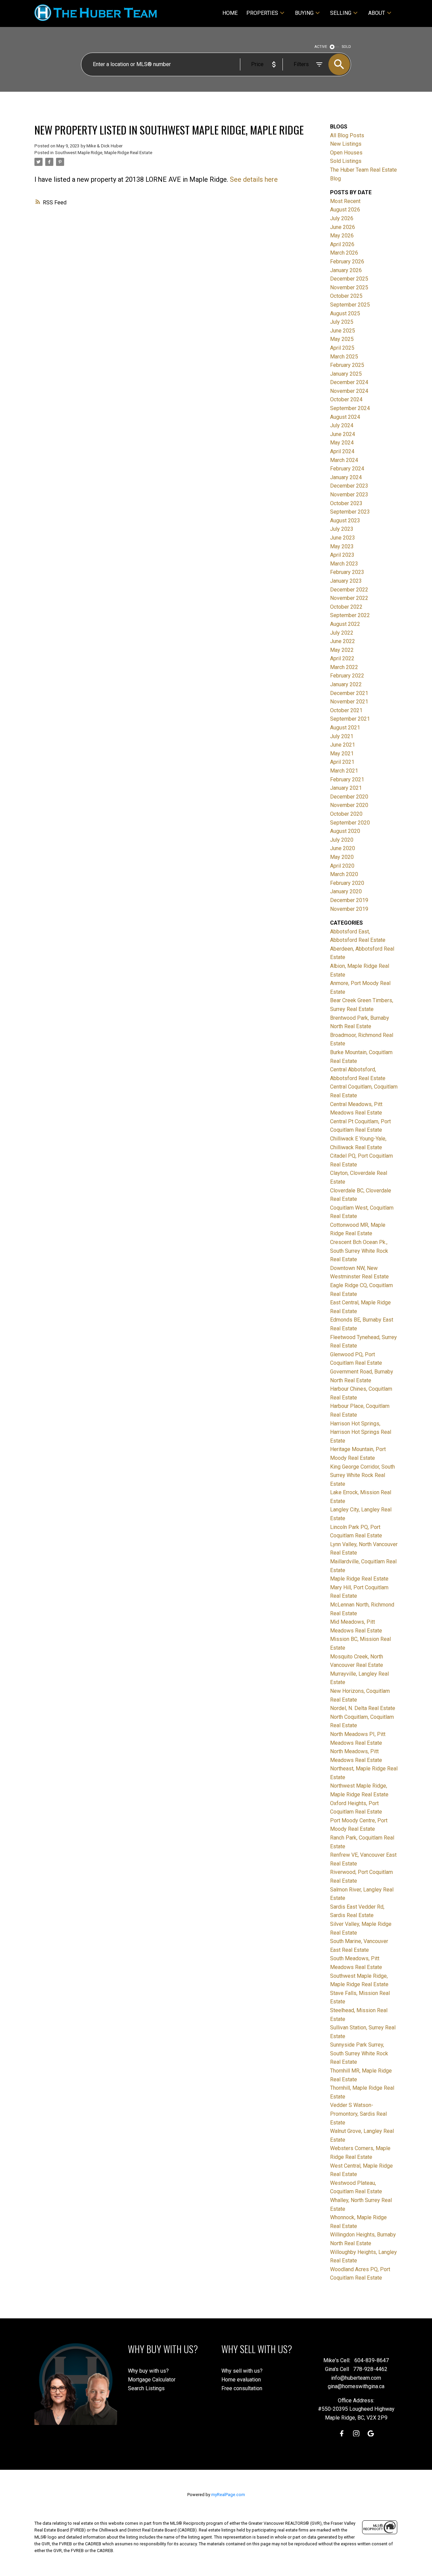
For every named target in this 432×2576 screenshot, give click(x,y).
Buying (304, 13)
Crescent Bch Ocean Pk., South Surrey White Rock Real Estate (359, 1251)
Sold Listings (346, 161)
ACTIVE (321, 47)
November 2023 (349, 495)
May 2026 (342, 236)
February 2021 (347, 779)
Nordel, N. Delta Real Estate (363, 1708)
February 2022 (347, 676)
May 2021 (342, 754)
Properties (262, 13)
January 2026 (346, 270)
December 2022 (349, 590)
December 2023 (349, 486)
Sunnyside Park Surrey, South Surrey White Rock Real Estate (359, 2053)
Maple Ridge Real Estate (359, 1579)
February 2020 (347, 883)
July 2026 (342, 218)
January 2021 (346, 788)
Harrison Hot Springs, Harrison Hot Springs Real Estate (361, 1432)
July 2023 (342, 529)
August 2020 (345, 831)
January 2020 (346, 891)
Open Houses (346, 153)
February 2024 (347, 469)
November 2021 (349, 702)
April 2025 (342, 348)
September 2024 (350, 408)
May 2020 (342, 857)
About (377, 13)
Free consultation (242, 2388)
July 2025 (342, 322)
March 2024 (344, 460)
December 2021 (349, 693)
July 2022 (342, 633)
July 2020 (342, 840)
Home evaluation (241, 2380)
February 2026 (347, 262)
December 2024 (349, 382)
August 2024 (345, 417)
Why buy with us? (148, 2371)
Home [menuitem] (230, 13)
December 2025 (349, 279)
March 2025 (344, 357)
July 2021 (342, 736)
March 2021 (344, 771)
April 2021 (342, 762)
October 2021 (346, 710)
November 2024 (349, 391)
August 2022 (345, 624)
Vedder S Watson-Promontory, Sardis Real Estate (358, 2114)
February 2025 (347, 365)
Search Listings (146, 2388)
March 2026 (344, 253)
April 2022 (342, 658)
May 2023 (342, 546)
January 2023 (346, 581)
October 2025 (346, 296)
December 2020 (349, 797)
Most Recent (345, 201)
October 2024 (346, 399)
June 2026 (343, 227)
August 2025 (345, 313)
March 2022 (344, 667)
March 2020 (344, 874)
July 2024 (342, 425)
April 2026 (342, 244)
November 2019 (349, 909)
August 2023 (345, 520)
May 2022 (342, 650)
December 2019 (349, 900)
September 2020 (350, 823)
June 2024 (343, 434)
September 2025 (350, 305)
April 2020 (342, 866)
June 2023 (343, 538)
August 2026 (345, 210)
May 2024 (342, 443)
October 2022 (346, 607)
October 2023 (346, 503)
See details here (254, 179)
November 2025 (349, 287)
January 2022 (346, 684)
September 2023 (350, 512)
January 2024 (346, 477)
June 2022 (343, 641)
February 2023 (347, 572)
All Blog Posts (347, 135)
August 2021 (345, 728)
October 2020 (346, 814)
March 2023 (344, 564)
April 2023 (342, 555)
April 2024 (342, 451)
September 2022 (350, 615)
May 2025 (342, 339)
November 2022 (349, 598)
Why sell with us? (242, 2371)
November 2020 (349, 805)
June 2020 (343, 848)
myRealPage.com (228, 2495)
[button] (342, 2434)
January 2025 (346, 374)
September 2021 (350, 719)
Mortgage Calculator (152, 2380)
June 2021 (343, 745)
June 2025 (343, 331)
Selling (341, 13)
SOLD (346, 47)
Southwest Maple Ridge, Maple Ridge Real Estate (104, 153)
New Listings (346, 144)
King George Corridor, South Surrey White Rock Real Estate (362, 1475)
